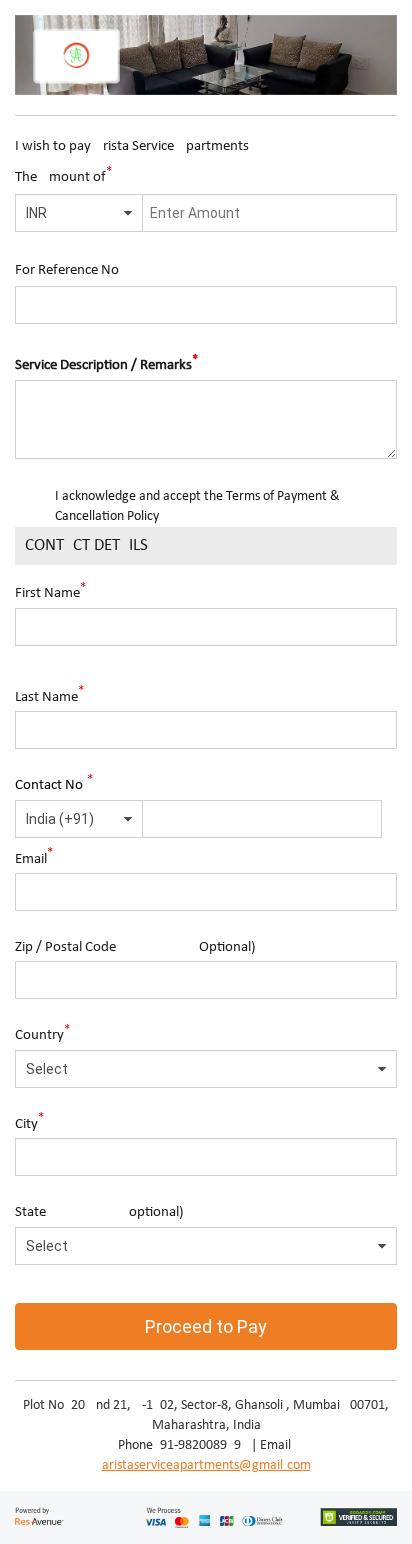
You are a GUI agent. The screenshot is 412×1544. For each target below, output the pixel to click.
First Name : (54, 591)
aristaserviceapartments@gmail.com (206, 1465)
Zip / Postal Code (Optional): (137, 947)
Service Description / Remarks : (110, 363)
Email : (37, 856)
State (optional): (101, 1212)
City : (33, 1121)
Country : (46, 1033)
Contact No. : (57, 783)
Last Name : (53, 694)
